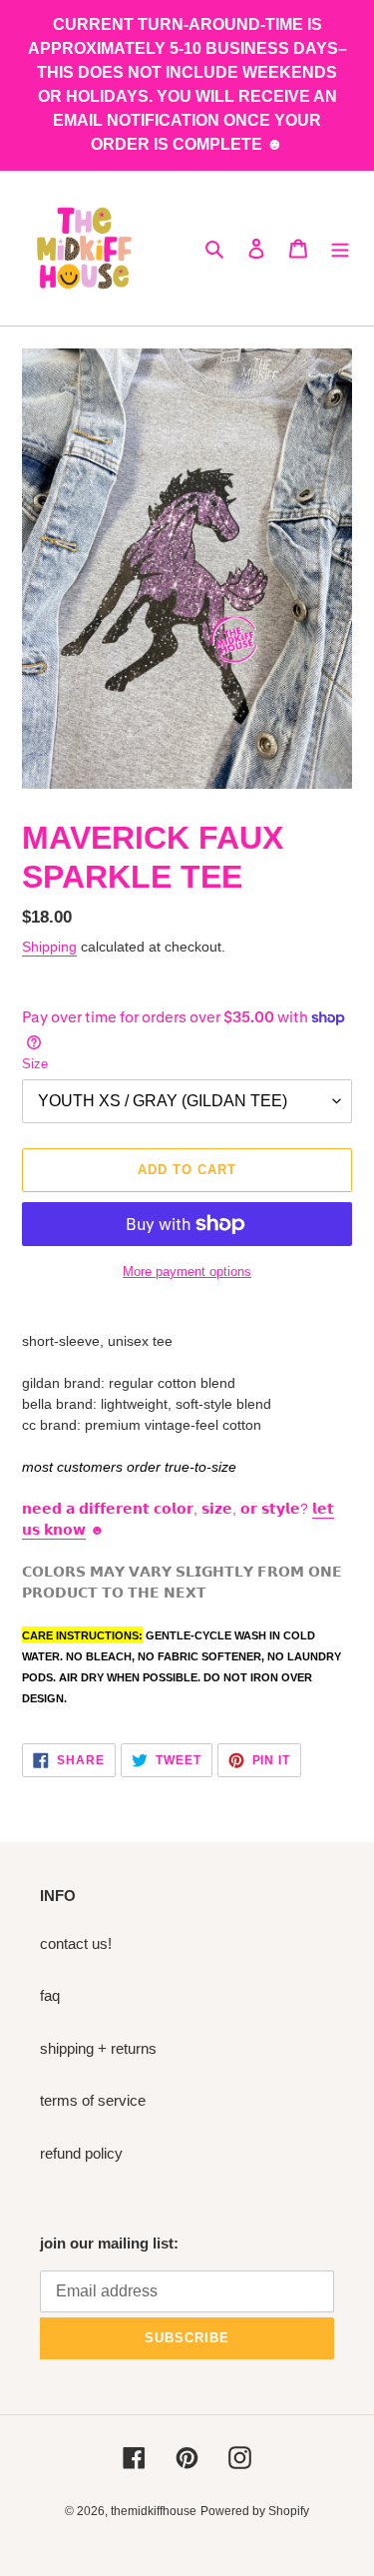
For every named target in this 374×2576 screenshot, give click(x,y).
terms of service (93, 2100)
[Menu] (340, 248)
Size (35, 1064)
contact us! (76, 1943)
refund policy (81, 2153)
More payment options (187, 1272)
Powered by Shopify (255, 2511)
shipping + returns (98, 2048)
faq (50, 1995)
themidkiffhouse (154, 2511)
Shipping (49, 947)
